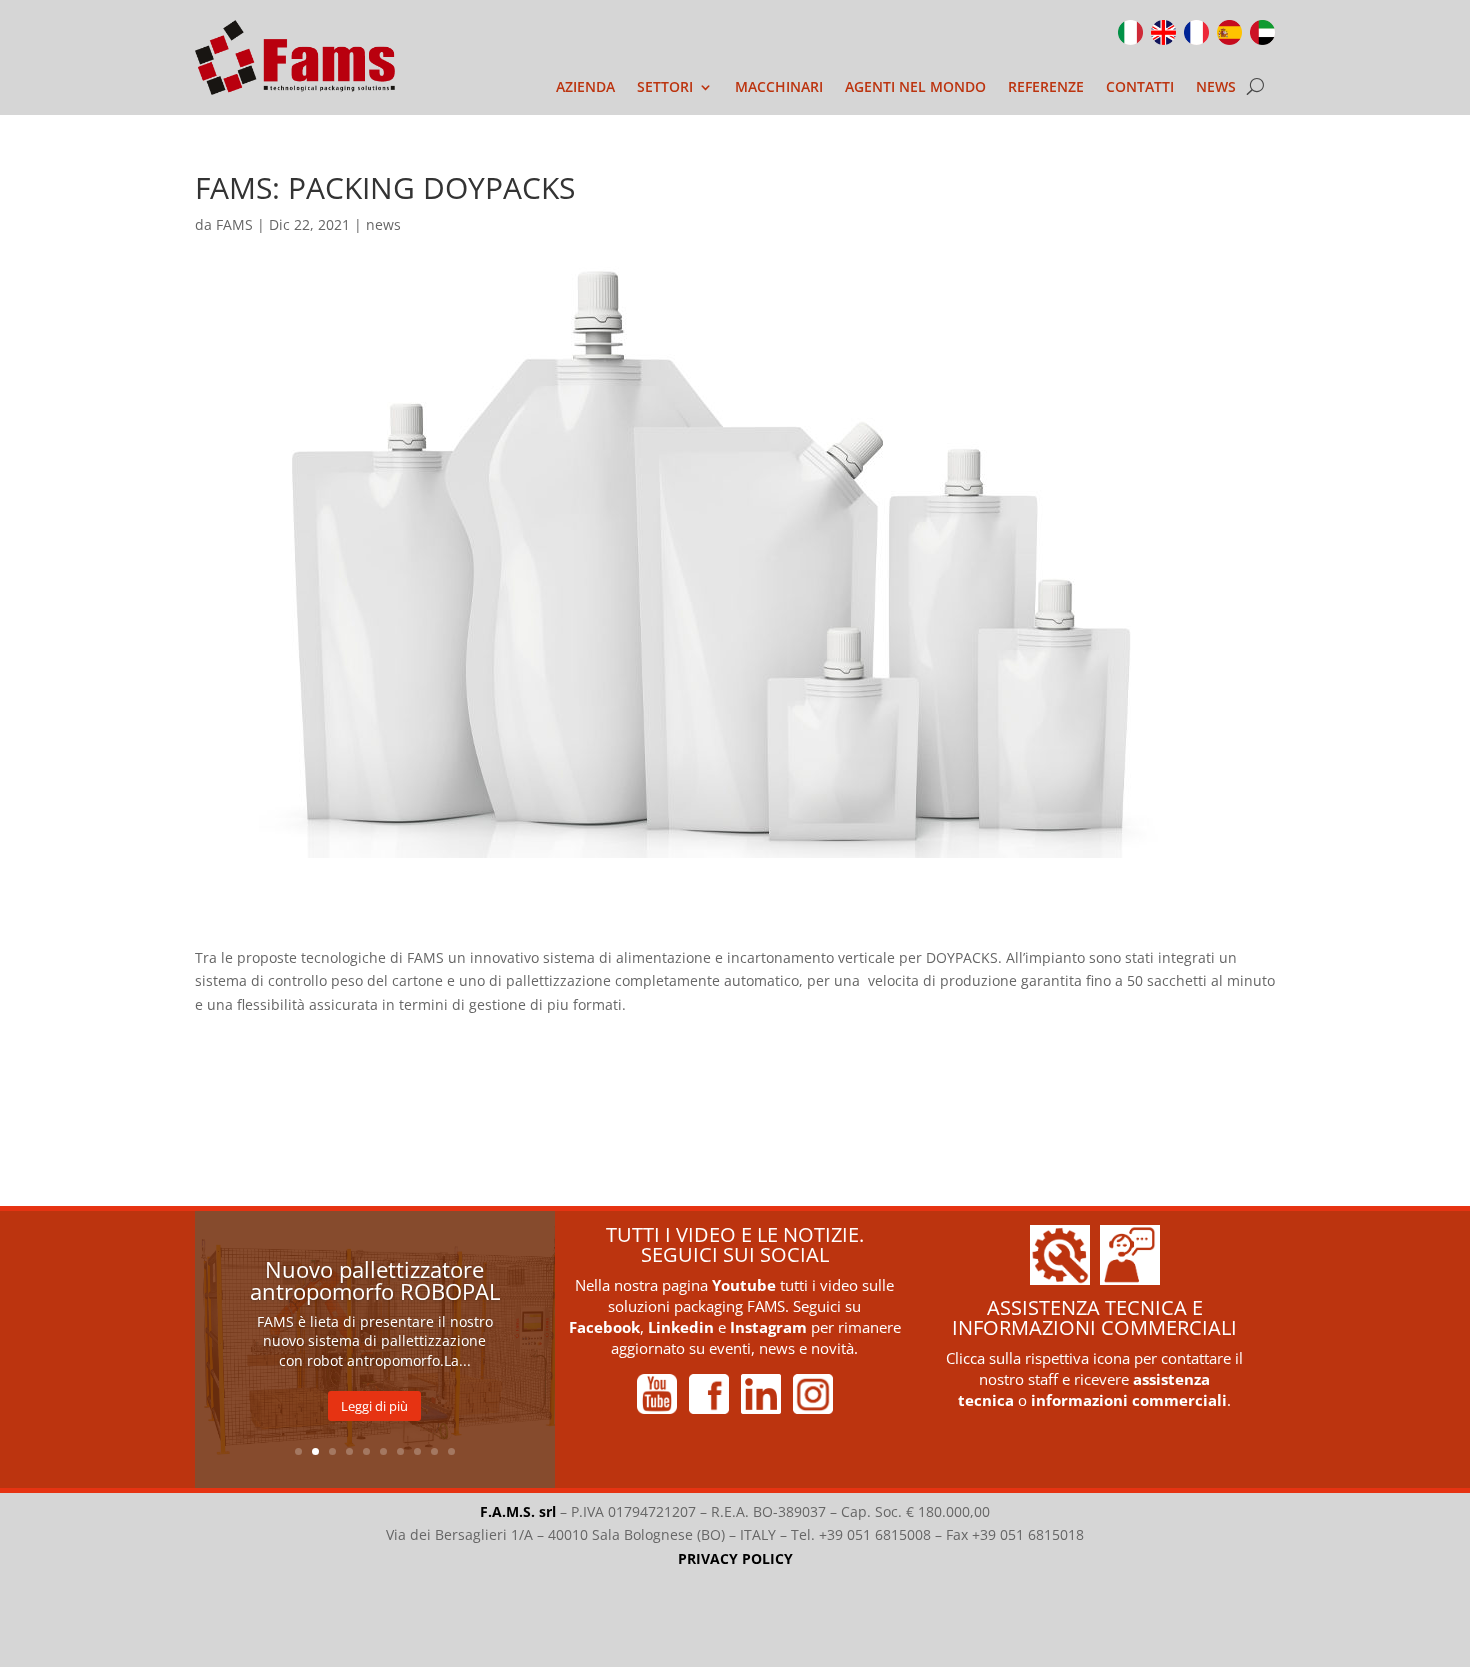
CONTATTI (1140, 88)
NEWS (1216, 88)
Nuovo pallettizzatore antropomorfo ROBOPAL (375, 1280)
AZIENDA (585, 88)
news (383, 224)
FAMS (234, 224)
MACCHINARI (779, 88)
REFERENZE (1046, 88)
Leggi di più (374, 1406)
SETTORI (665, 88)
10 (451, 1451)
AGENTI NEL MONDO (915, 88)
